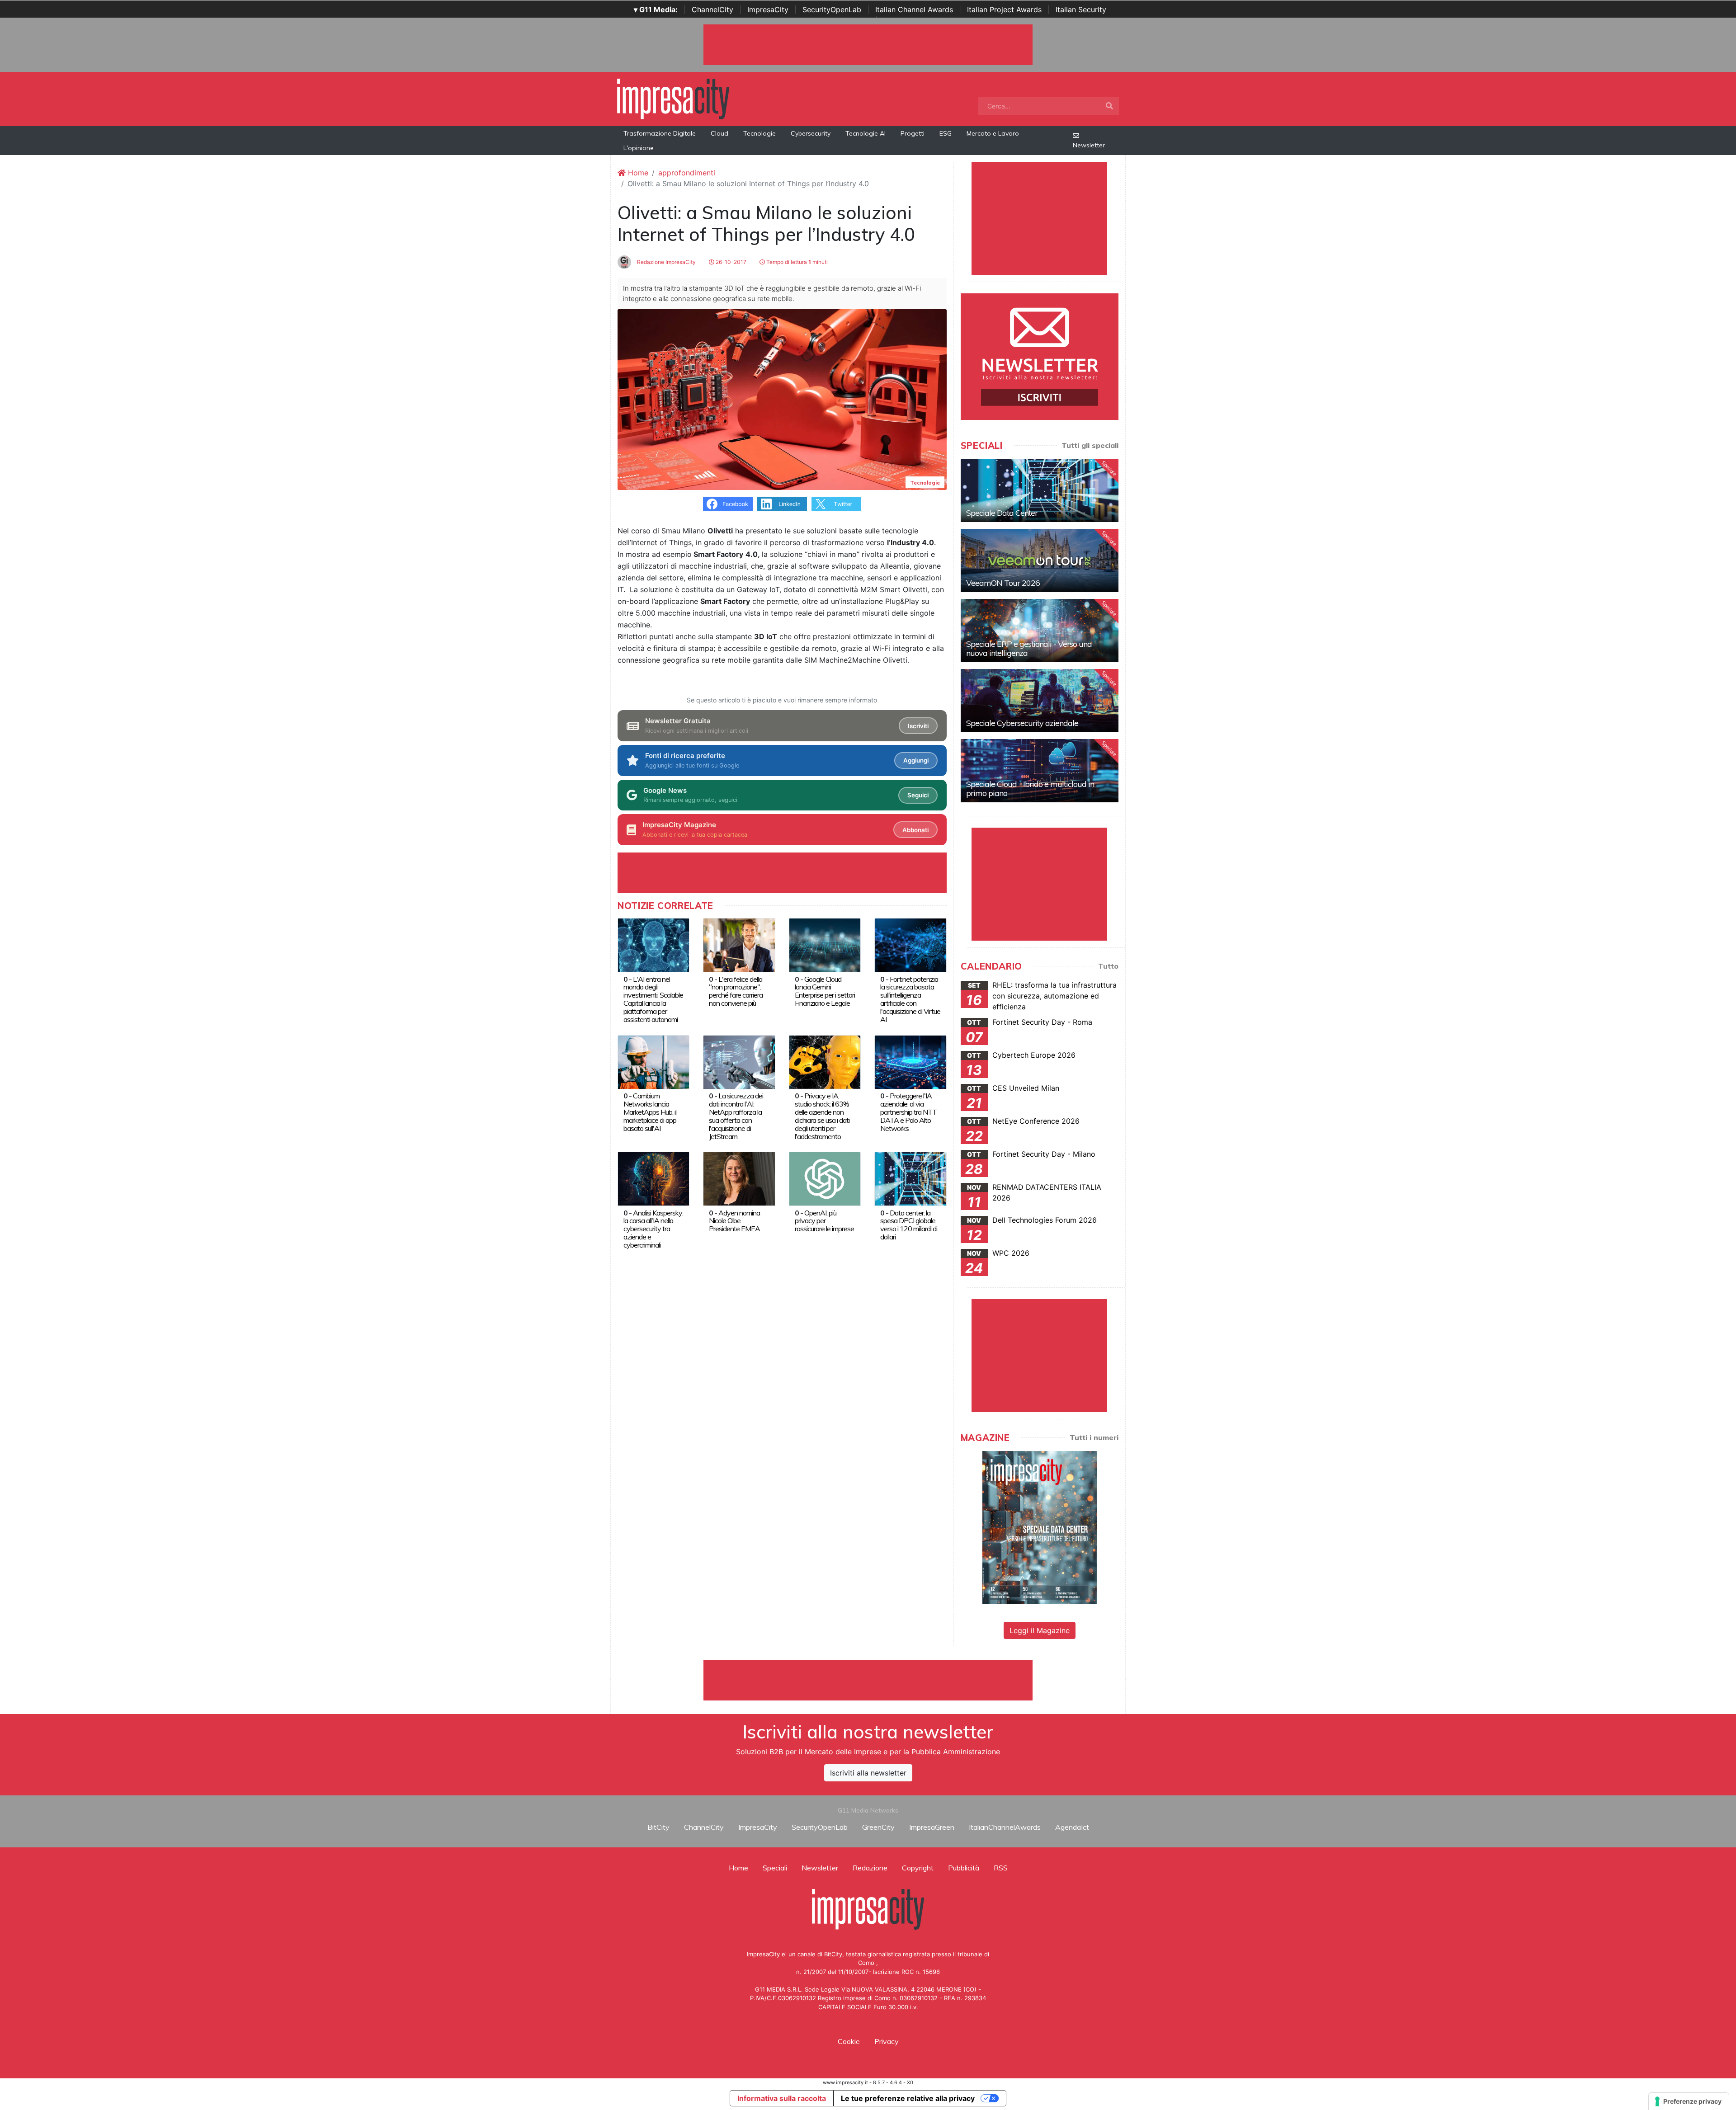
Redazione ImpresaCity (666, 262)
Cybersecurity (811, 133)
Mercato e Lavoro (993, 133)
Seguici (918, 795)
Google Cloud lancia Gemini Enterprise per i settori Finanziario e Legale (825, 991)
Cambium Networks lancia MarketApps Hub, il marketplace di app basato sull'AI (650, 1112)
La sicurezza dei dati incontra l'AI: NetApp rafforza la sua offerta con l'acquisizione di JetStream (736, 1116)
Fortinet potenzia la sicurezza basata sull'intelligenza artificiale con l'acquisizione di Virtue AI (910, 999)
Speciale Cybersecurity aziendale (1022, 723)
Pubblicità (964, 1868)
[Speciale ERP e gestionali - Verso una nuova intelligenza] (1040, 631)
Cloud (719, 133)
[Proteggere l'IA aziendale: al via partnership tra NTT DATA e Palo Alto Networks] (910, 1061)
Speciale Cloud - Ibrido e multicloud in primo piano (1030, 789)
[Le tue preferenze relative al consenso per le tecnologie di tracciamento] (1689, 2101)
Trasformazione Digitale (660, 133)
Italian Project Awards (1004, 9)
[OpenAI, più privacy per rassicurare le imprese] (825, 1178)
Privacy (887, 2041)
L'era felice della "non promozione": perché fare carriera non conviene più (736, 991)
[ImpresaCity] (673, 98)
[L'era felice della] (739, 944)
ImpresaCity (768, 9)
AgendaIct (1072, 1827)
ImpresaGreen (932, 1827)
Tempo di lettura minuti (796, 262)
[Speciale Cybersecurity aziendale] (1040, 701)
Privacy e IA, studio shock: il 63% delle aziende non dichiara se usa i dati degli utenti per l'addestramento (822, 1116)
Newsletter (1089, 145)
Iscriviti (918, 726)
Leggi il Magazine (1040, 1630)
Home (637, 173)
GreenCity (878, 1827)
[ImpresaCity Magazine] (1040, 1527)
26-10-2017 (730, 262)
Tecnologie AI (866, 133)
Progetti (913, 133)
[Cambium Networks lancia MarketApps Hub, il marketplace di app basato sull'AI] (653, 1061)
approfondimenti (687, 173)
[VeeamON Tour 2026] (1040, 560)
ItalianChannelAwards (1005, 1827)
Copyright (918, 1868)
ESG (946, 133)
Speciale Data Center (1002, 513)
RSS (1001, 1868)
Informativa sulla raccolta (782, 2098)
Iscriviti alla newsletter (868, 1773)
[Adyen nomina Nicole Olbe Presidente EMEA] (739, 1178)
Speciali (775, 1868)
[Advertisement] (868, 1680)
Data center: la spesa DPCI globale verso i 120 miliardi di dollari (909, 1225)
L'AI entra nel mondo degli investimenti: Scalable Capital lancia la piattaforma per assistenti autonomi (653, 999)
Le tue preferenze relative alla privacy (908, 2098)
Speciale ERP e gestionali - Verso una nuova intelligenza (1029, 648)
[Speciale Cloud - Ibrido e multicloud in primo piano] (1040, 771)
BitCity (658, 1827)
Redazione (870, 1868)
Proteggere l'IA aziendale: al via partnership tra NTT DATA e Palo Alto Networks (908, 1112)
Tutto (1108, 966)
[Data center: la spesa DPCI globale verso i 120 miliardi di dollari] (910, 1178)
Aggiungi (916, 760)
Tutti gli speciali (1090, 445)
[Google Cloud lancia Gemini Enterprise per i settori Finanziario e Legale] (825, 944)
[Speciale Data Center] (1040, 490)
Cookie (849, 2041)
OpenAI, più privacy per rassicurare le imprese (824, 1221)
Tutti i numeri (1094, 1437)
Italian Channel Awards (914, 9)
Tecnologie (759, 133)
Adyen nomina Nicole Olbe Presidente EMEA (734, 1221)
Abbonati (915, 830)
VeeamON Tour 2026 (1003, 583)
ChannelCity (712, 9)
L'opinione (639, 148)
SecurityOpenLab (832, 9)
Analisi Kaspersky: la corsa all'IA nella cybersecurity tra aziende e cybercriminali (653, 1229)
